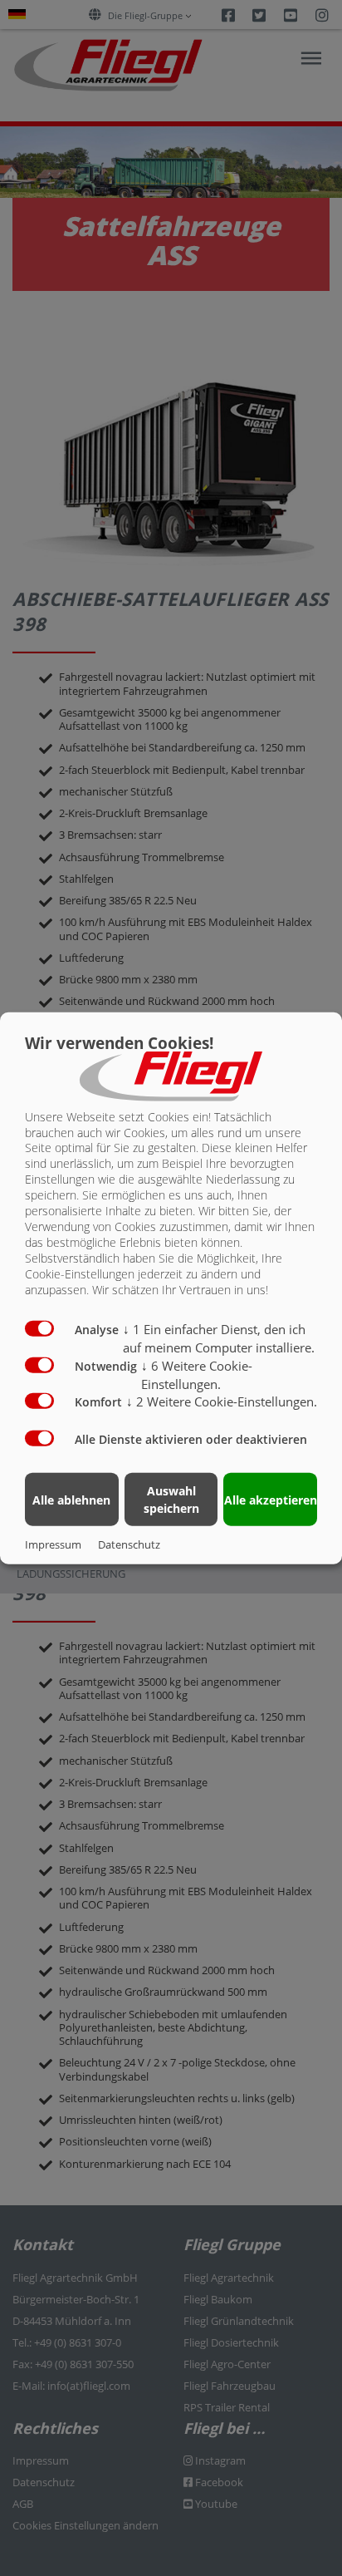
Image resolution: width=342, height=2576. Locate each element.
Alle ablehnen (71, 1499)
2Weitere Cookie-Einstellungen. (222, 1401)
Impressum (53, 1544)
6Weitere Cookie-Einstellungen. (197, 1375)
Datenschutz (129, 1544)
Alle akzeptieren (271, 1499)
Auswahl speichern (171, 1500)
